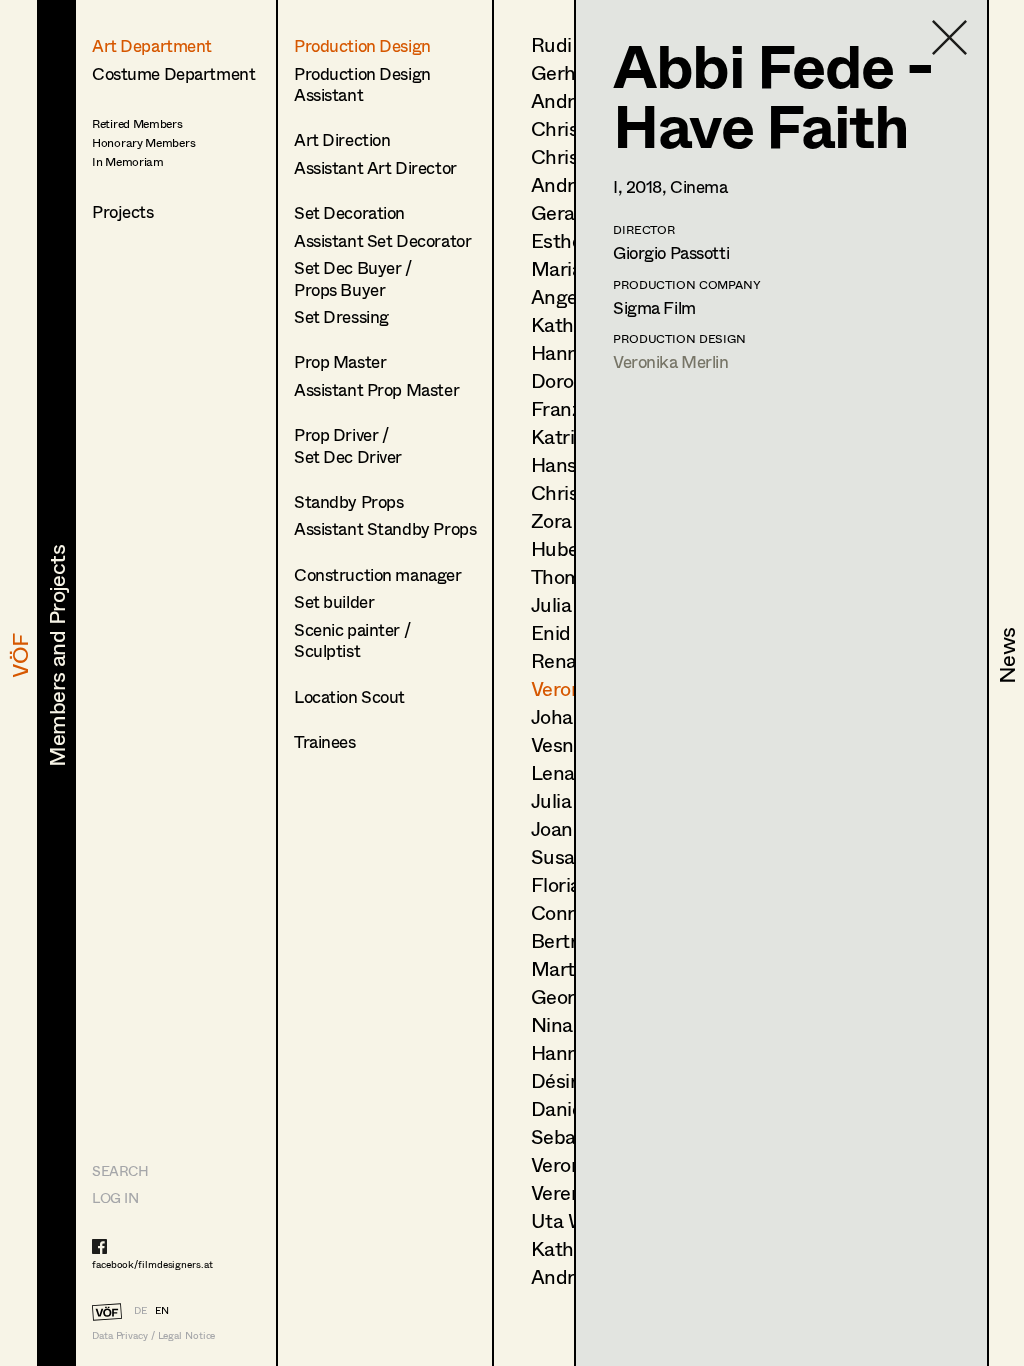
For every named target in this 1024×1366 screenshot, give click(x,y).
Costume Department (173, 73)
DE (140, 1310)
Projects (123, 211)
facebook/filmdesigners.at (152, 1264)
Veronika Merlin (671, 361)
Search (120, 1170)
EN (162, 1310)
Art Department (152, 45)
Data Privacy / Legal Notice (153, 1335)
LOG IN (115, 1197)
